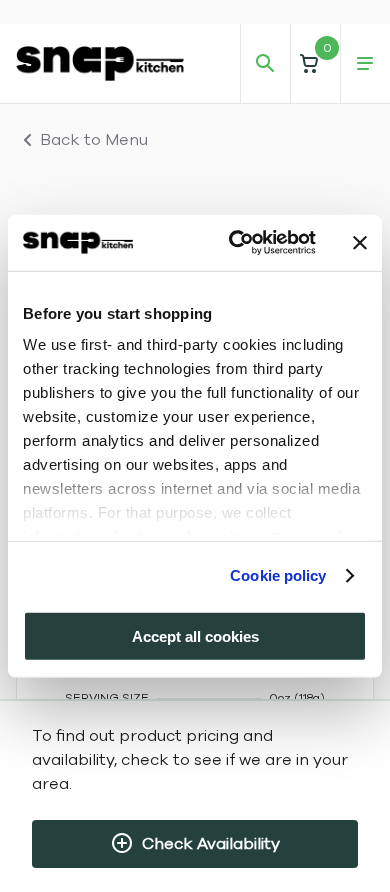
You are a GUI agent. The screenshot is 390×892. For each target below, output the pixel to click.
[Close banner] (360, 243)
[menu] (365, 64)
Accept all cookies (195, 635)
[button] (315, 63)
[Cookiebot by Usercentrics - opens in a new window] (236, 243)
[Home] (100, 63)
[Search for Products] (265, 64)
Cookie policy (278, 575)
